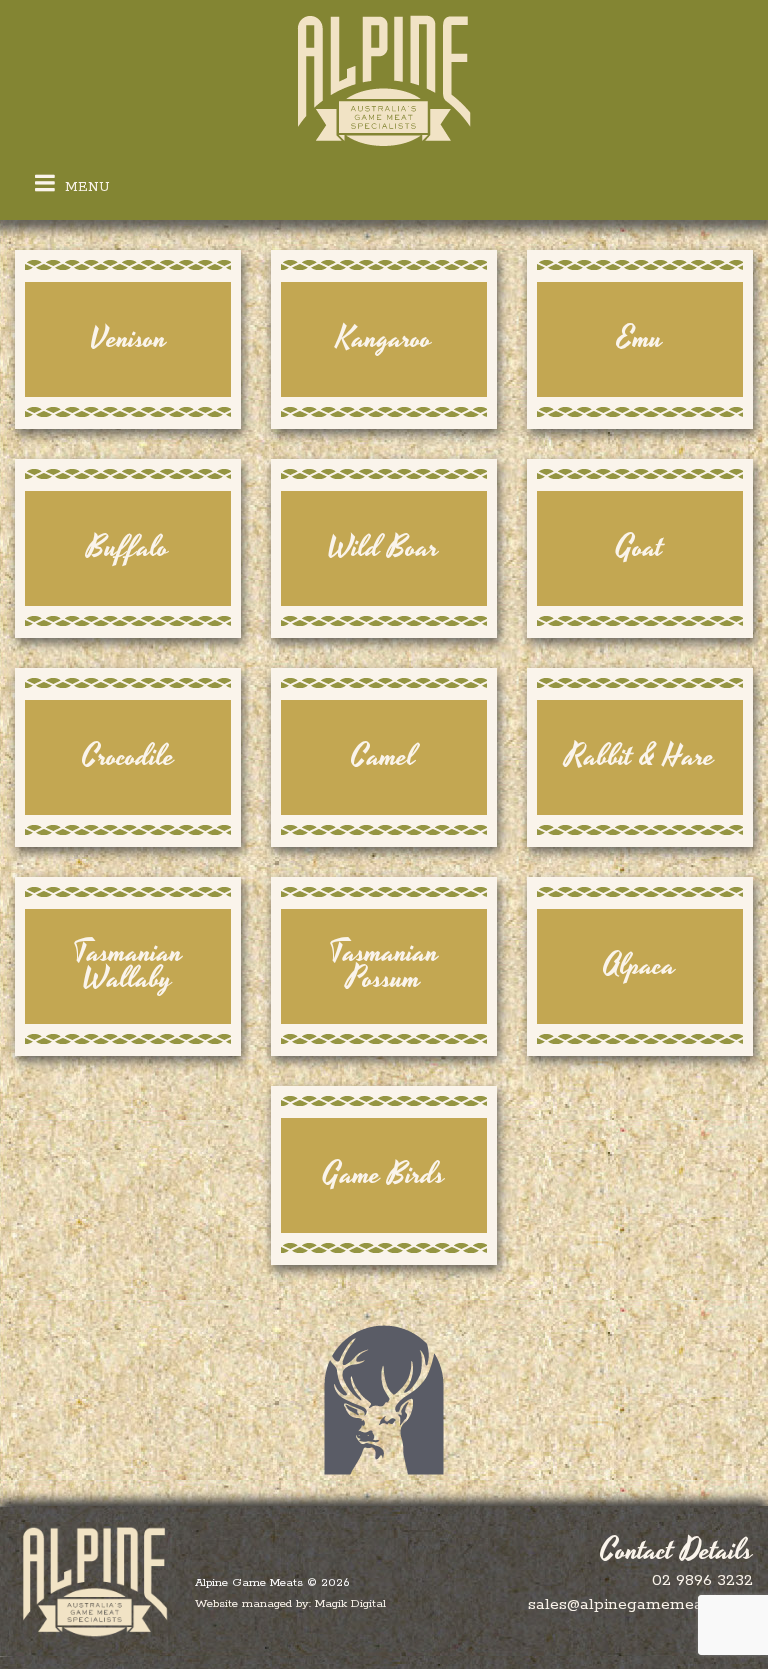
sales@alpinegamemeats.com (640, 1604)
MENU (85, 187)
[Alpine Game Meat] (384, 82)
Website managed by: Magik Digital (290, 1603)
